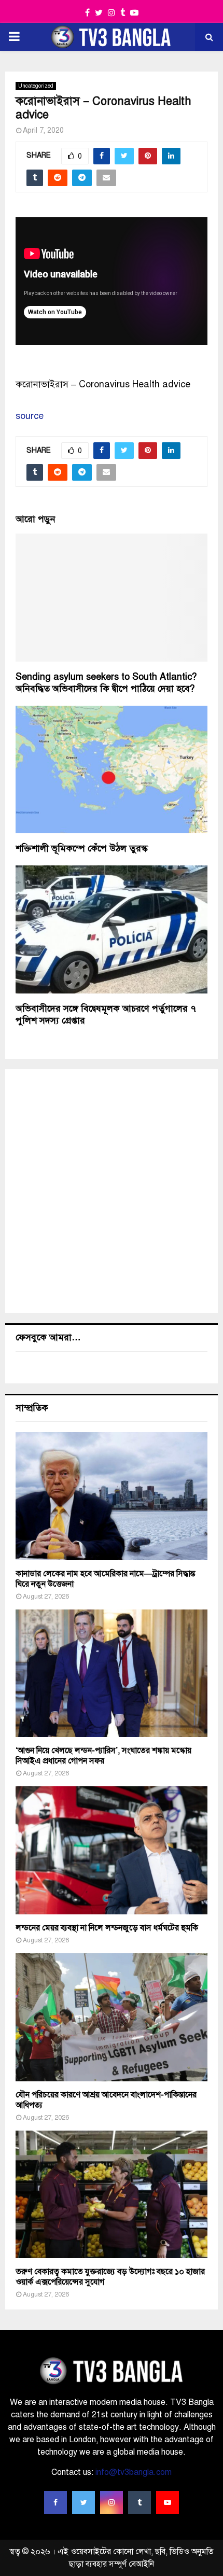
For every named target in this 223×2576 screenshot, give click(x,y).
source (30, 416)
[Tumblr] (140, 2502)
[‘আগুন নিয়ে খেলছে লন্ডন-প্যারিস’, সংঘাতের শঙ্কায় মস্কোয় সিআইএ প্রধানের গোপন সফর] (112, 1674)
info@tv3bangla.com (134, 2472)
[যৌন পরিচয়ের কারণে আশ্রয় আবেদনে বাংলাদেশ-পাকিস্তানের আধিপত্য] (112, 2017)
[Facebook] (55, 2502)
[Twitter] (83, 2502)
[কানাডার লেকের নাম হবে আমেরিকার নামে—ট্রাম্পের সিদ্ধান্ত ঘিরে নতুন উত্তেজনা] (112, 1496)
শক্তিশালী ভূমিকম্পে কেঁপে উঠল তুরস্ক (82, 848)
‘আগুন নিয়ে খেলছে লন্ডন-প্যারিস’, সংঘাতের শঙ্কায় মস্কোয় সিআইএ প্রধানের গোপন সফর (103, 1756)
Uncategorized (36, 86)
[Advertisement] (112, 1191)
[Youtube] (168, 2502)
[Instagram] (112, 2502)
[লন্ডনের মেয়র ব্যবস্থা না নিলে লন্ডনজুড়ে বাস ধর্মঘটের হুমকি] (112, 1850)
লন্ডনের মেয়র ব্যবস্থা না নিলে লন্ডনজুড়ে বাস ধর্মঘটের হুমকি (107, 1928)
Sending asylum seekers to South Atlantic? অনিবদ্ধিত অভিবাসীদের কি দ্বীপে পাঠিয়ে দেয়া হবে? (106, 683)
